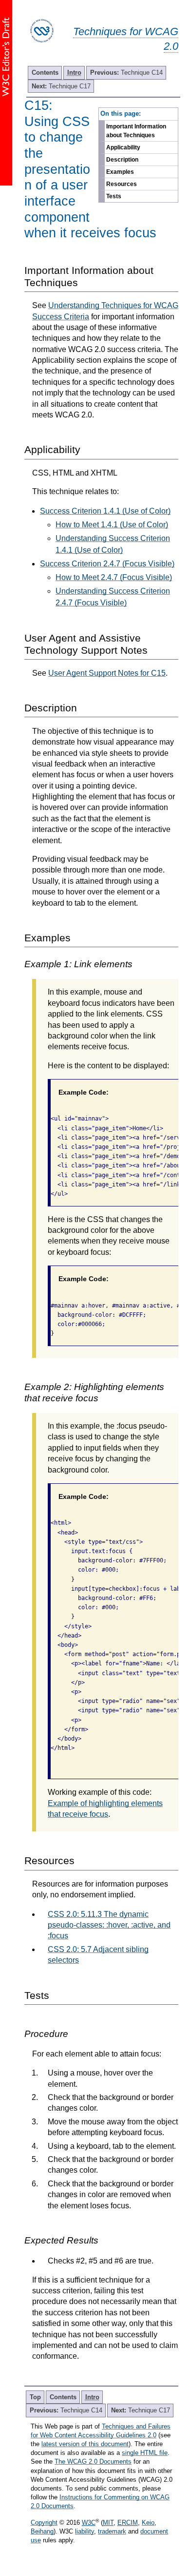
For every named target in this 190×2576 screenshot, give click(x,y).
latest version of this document (85, 2444)
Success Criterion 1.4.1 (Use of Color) (105, 511)
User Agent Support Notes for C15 (107, 673)
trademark (112, 2531)
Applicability (123, 147)
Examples (120, 172)
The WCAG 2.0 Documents (93, 2462)
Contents (45, 73)
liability (85, 2531)
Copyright (44, 2523)
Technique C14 (126, 73)
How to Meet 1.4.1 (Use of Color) (112, 525)
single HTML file (145, 2453)
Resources (122, 184)
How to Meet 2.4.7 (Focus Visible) (114, 577)
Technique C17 (61, 86)
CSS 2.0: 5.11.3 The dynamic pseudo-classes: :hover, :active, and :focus (109, 1925)
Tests (114, 196)
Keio (148, 2523)
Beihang (42, 2531)
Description (122, 160)
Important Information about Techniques (136, 131)
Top (35, 2397)
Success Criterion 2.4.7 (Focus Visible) (107, 564)
